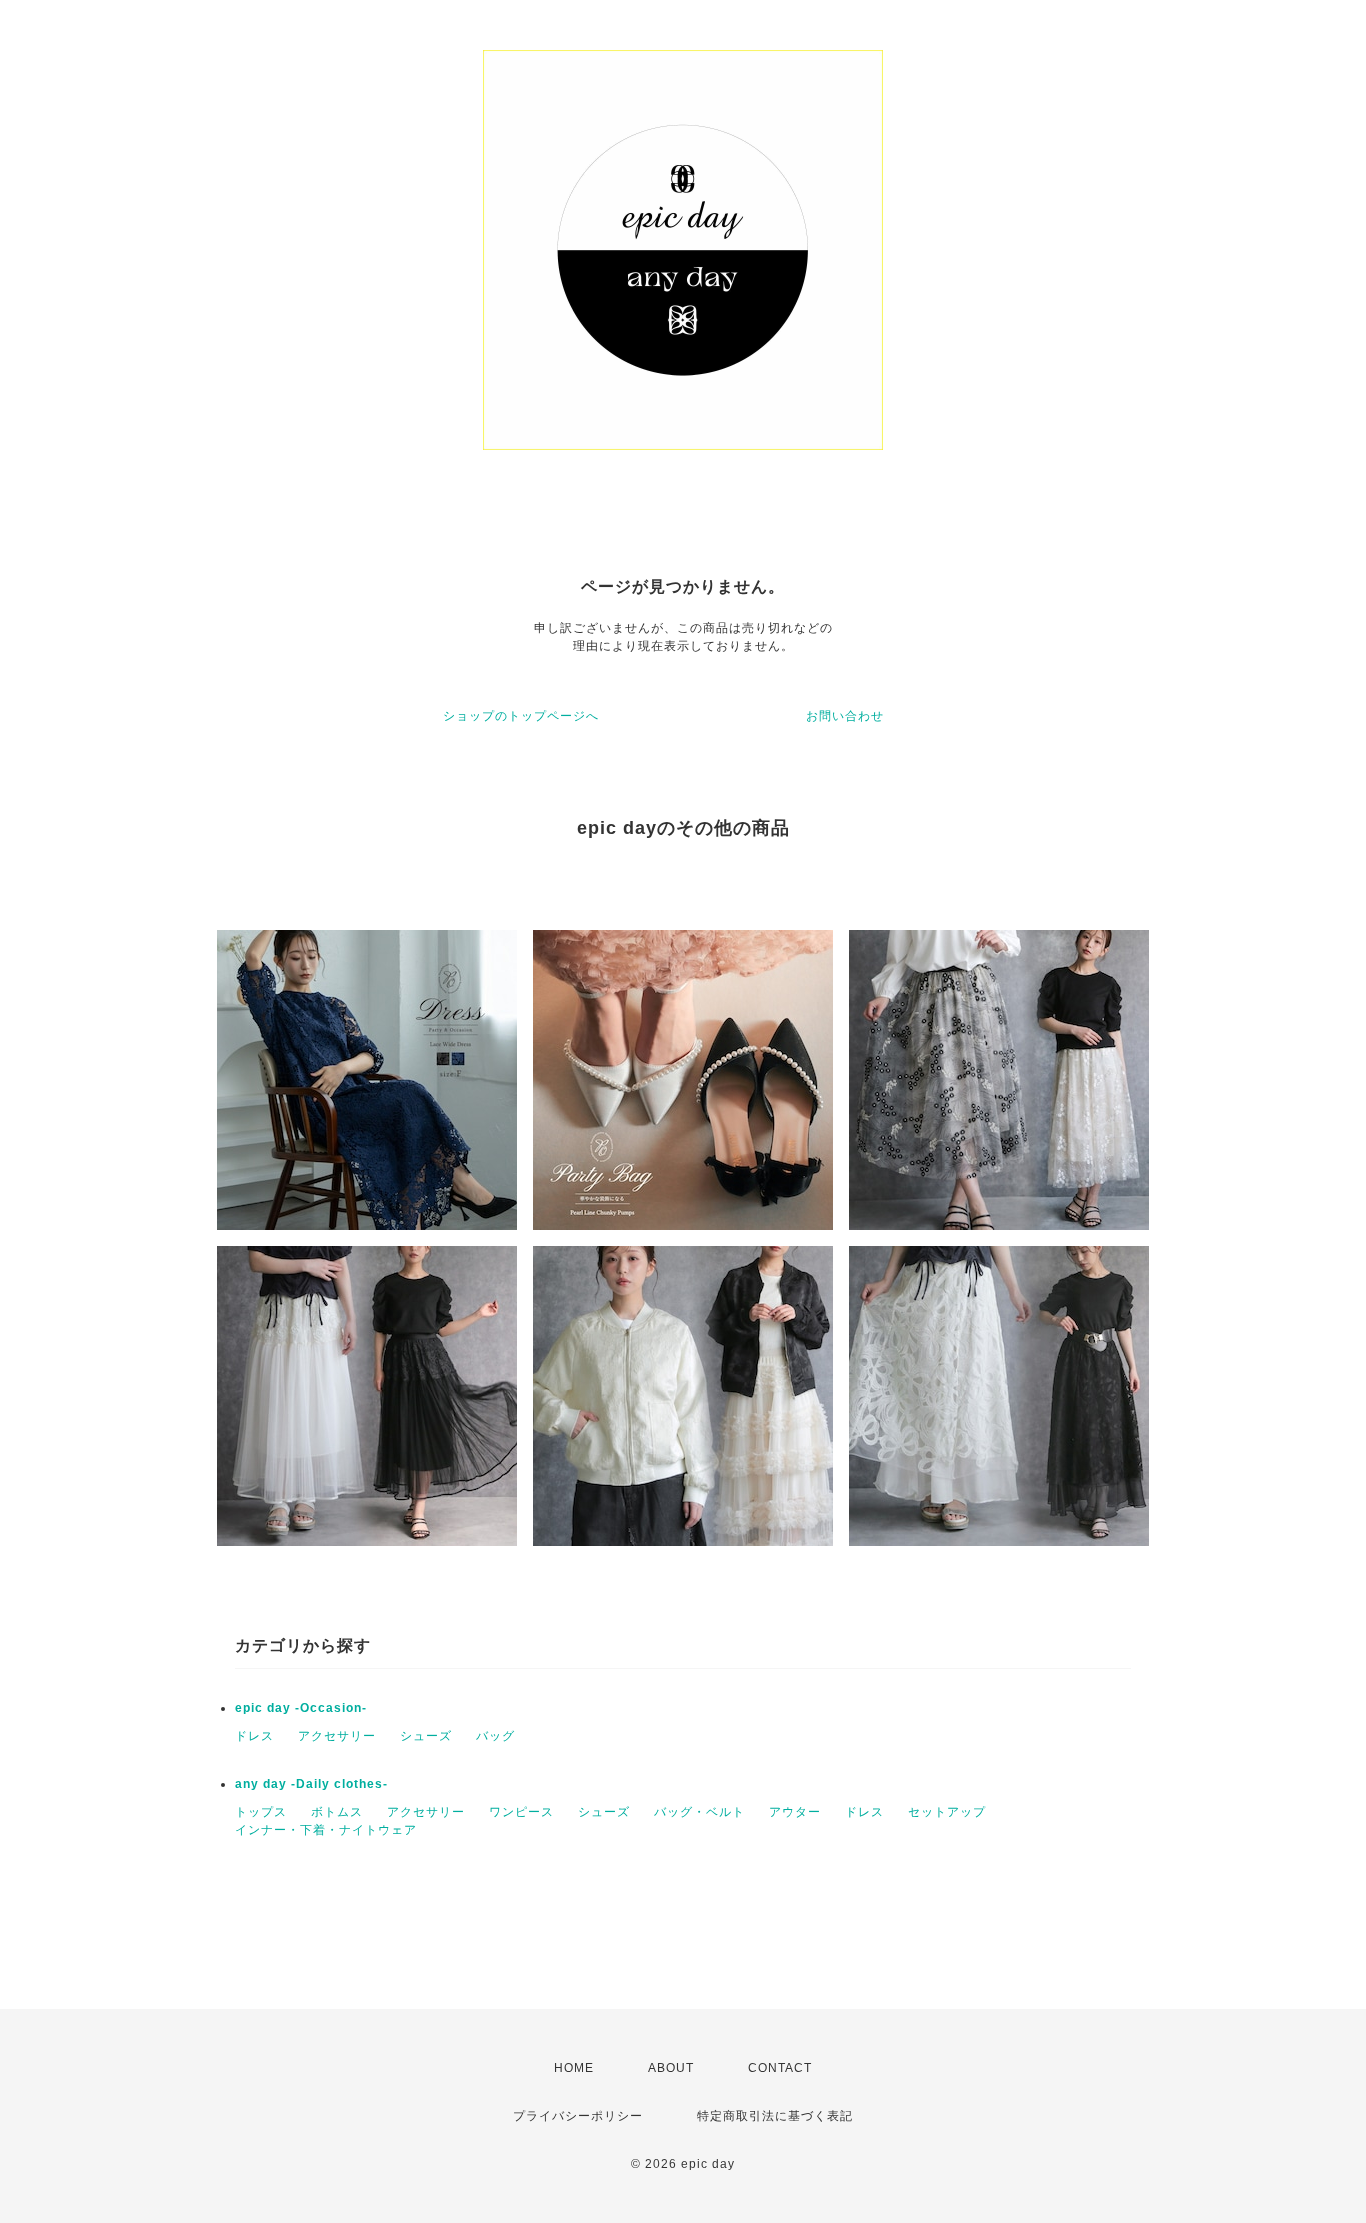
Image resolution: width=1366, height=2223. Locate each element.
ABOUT (671, 2068)
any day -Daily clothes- (311, 1784)
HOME (574, 2068)
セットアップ (947, 1812)
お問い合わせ (845, 716)
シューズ (426, 1736)
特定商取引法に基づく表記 (775, 2116)
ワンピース (521, 1812)
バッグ (495, 1736)
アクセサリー (337, 1736)
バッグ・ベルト (699, 1812)
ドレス (254, 1736)
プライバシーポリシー (578, 2116)
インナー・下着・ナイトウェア (326, 1830)
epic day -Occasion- (301, 1708)
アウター (795, 1812)
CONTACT (780, 2068)
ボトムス (337, 1812)
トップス (261, 1812)
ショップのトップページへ (521, 716)
